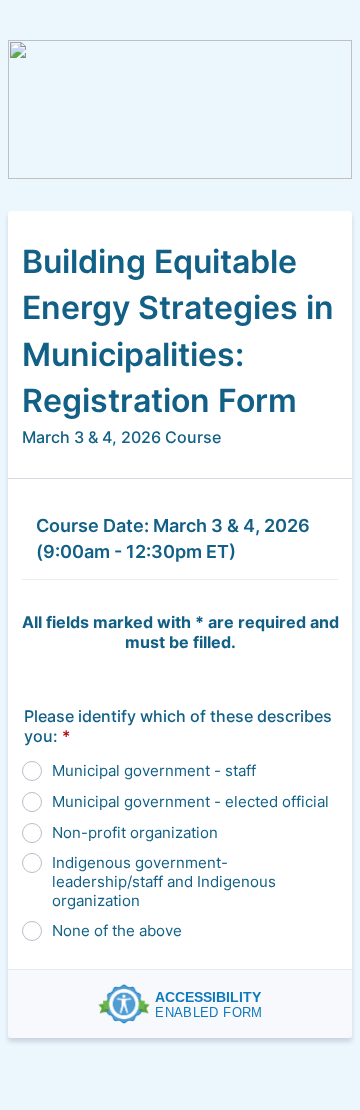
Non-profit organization (135, 832)
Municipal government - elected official (190, 801)
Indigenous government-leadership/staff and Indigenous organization (164, 881)
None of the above (117, 930)
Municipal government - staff (154, 770)
